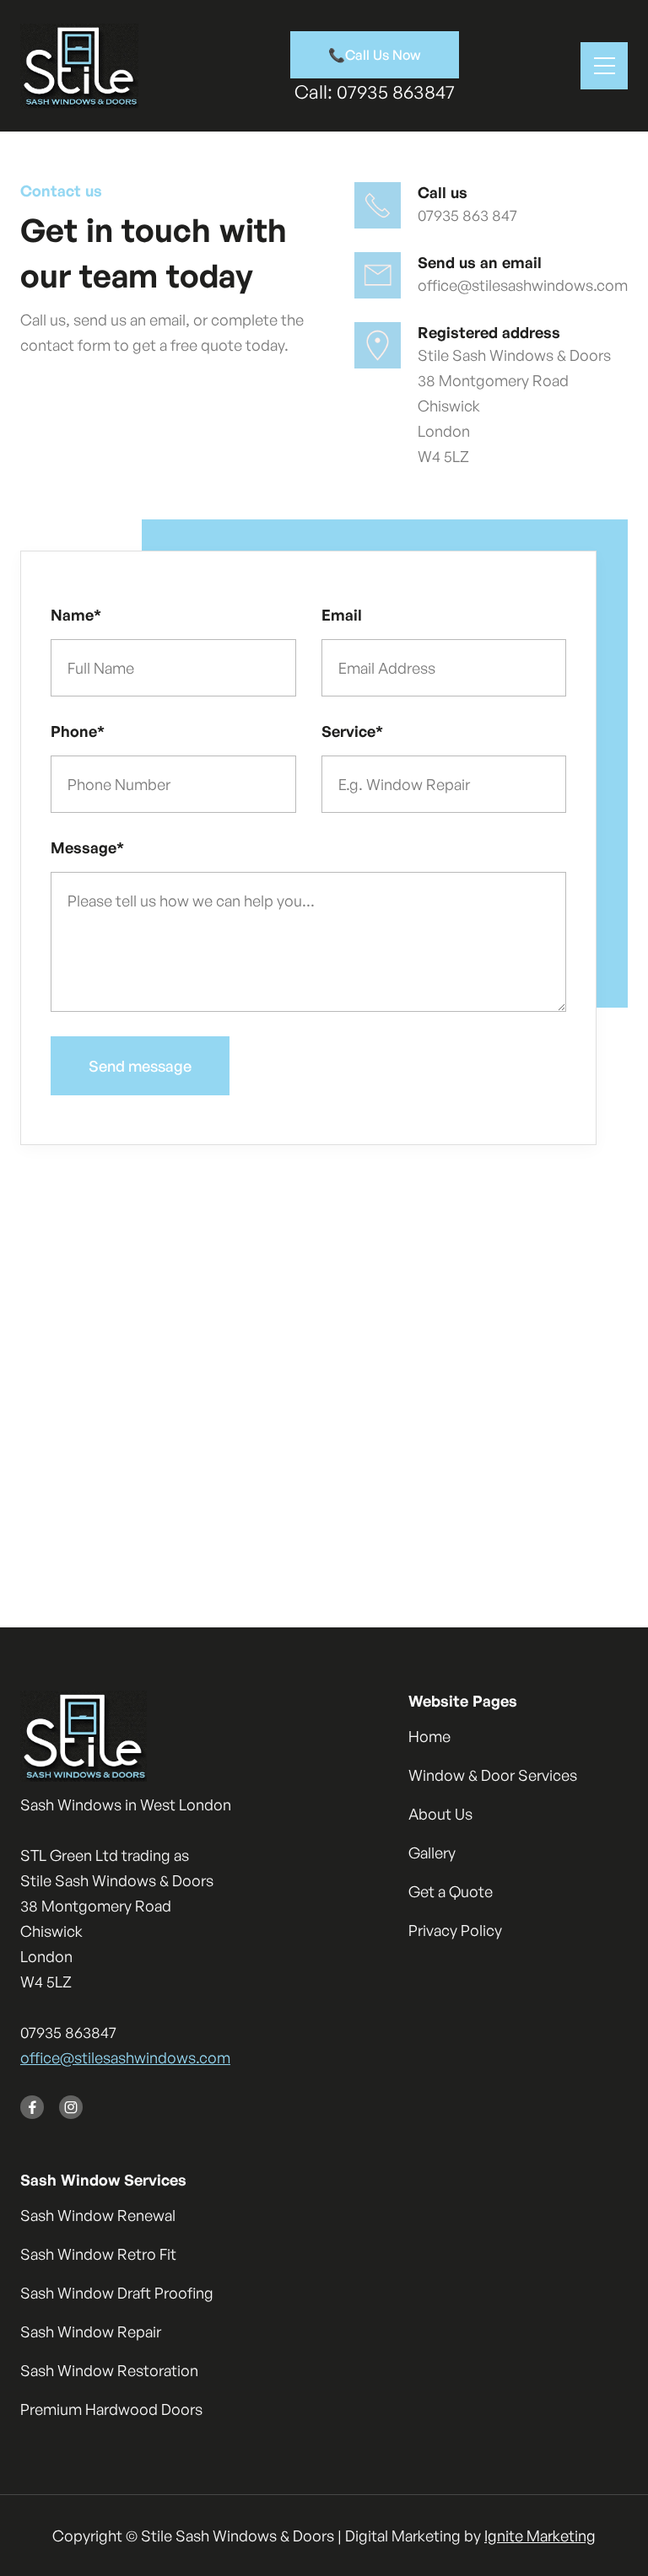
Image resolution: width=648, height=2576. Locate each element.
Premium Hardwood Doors (111, 2409)
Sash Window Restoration (109, 2370)
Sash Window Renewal (98, 2215)
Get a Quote (451, 1891)
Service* (352, 731)
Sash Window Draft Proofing (117, 2293)
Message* (87, 847)
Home (429, 1736)
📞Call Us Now (375, 55)
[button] (604, 66)
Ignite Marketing (540, 2536)
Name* (76, 615)
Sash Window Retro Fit (98, 2254)
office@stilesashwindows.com (125, 2057)
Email (342, 615)
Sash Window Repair (91, 2331)
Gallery (432, 1853)
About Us (440, 1814)
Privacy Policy (455, 1930)
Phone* (78, 731)
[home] (79, 66)
